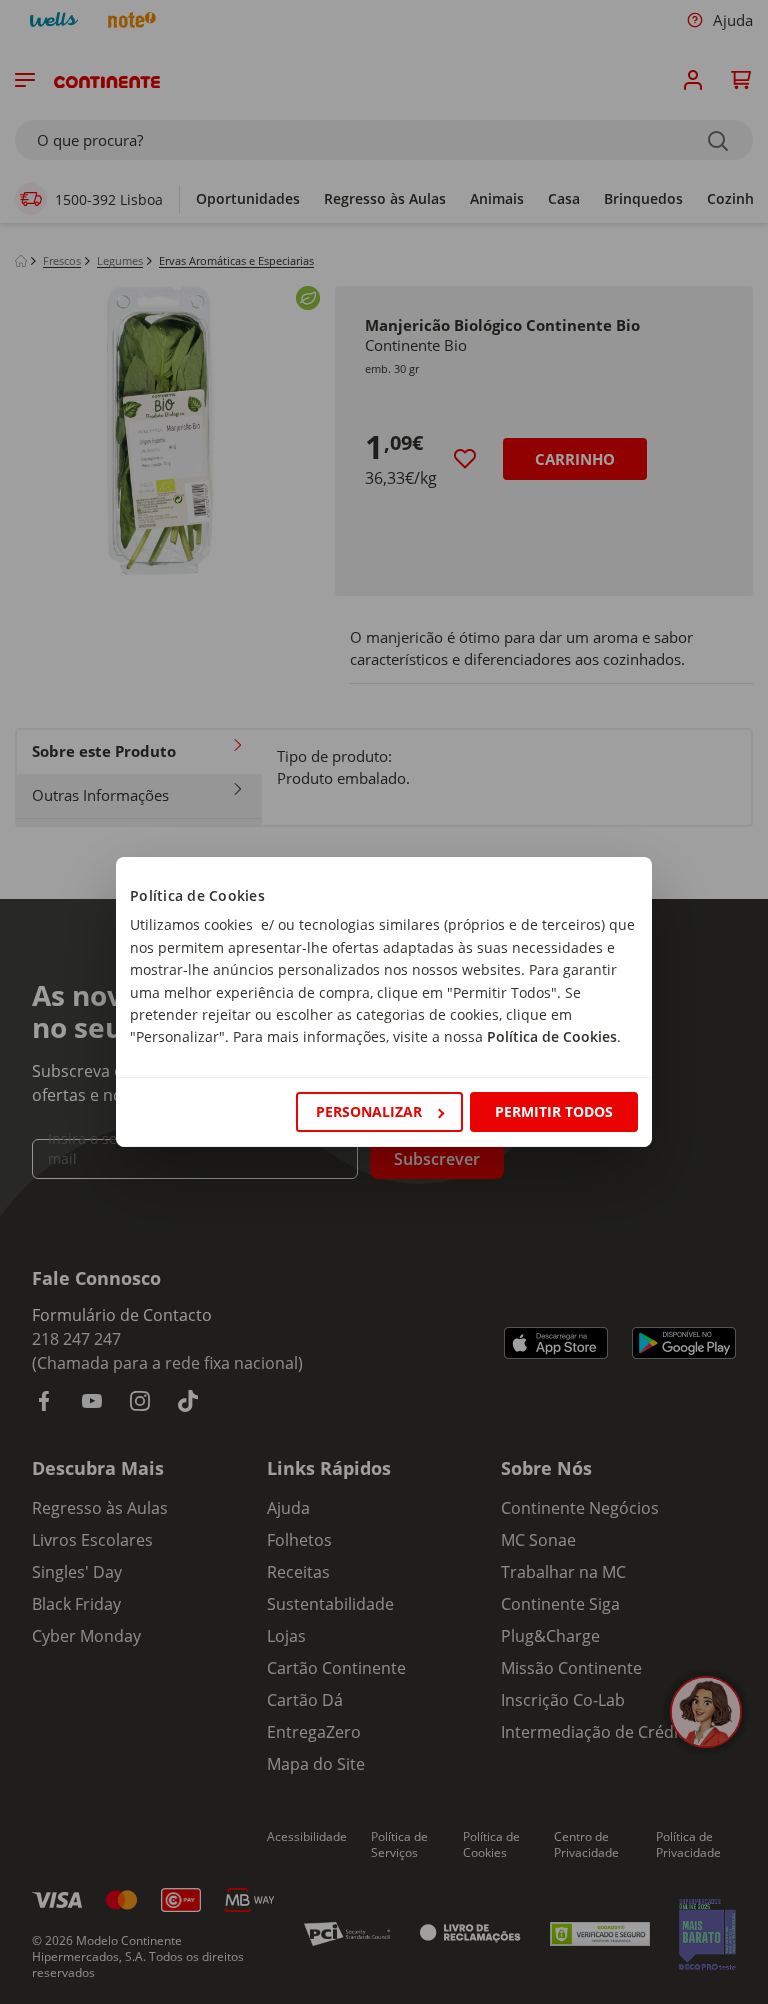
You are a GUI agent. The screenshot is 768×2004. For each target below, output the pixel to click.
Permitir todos (554, 1111)
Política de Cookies (552, 1036)
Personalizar (369, 1111)
